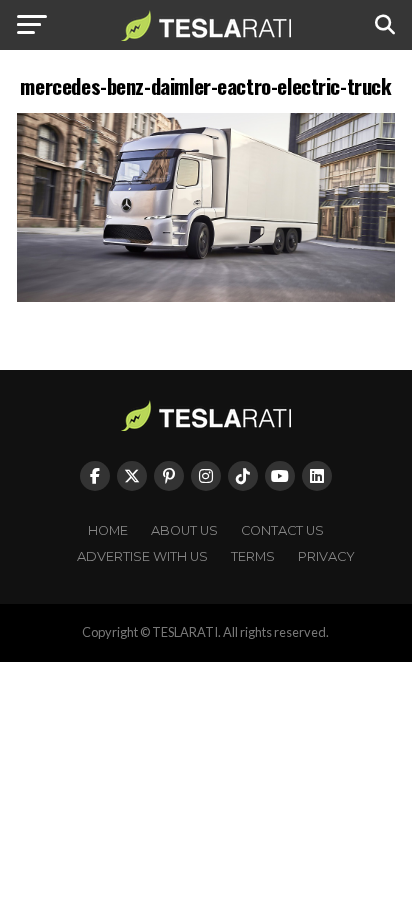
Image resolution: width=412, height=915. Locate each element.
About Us (184, 530)
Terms (253, 556)
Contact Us (282, 530)
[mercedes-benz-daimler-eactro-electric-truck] (206, 296)
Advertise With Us (142, 556)
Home (108, 530)
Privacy (326, 556)
